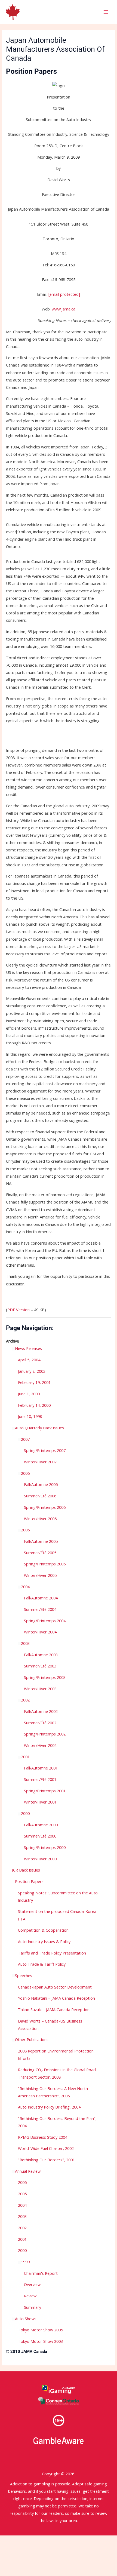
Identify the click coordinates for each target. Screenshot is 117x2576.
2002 (25, 1700)
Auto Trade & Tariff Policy (42, 1964)
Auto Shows (26, 2319)
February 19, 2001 (34, 1382)
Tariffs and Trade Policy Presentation (52, 1953)
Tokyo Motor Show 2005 (40, 2330)
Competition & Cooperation (43, 1930)
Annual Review (28, 2171)
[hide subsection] (13, 1882)
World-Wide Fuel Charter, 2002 (46, 2148)
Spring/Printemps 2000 (45, 1847)
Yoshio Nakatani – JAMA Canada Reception (56, 1998)
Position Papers (29, 1881)
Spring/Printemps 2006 (45, 1507)
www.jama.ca (64, 309)
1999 (25, 2262)
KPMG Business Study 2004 (43, 2137)
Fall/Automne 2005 (41, 1541)
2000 (25, 1813)
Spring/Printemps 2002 (45, 1734)
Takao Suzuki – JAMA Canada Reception (54, 2009)
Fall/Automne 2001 (41, 1768)
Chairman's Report (41, 2273)
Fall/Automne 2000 (41, 1825)
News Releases (28, 1348)
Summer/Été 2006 (40, 1496)
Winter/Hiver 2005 (40, 1575)
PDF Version (19, 1310)
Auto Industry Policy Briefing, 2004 (49, 2107)
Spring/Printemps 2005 (45, 1564)
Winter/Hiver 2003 (40, 1689)
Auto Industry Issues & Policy (44, 1941)
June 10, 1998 (30, 1416)
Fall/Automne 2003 (41, 1655)
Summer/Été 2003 (40, 1666)
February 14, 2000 (34, 1405)
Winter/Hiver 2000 (40, 1859)
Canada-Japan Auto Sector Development (55, 1987)
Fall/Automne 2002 (41, 1711)
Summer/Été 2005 (40, 1553)
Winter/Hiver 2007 (40, 1462)
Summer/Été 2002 (40, 1723)
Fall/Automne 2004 (41, 1598)
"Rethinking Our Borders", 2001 (46, 2160)
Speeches (24, 1975)
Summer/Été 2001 (40, 1779)
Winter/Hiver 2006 (40, 1519)
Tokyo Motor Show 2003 (40, 2341)
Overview (32, 2284)
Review (30, 2296)
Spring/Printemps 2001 (45, 1791)
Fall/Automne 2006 (41, 1484)
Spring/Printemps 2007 (45, 1450)
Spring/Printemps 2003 (45, 1677)
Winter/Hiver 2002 (40, 1745)
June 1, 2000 (29, 1394)
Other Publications (32, 2039)
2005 (25, 1530)
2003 (25, 1643)
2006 (25, 1473)
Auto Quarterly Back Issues (39, 1428)
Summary (33, 2307)
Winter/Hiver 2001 (40, 1802)
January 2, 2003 (32, 1371)
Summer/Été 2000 (40, 1836)
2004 (25, 1587)
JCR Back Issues (26, 1870)
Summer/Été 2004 (40, 1609)
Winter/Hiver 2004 (40, 1632)
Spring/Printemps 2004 (45, 1621)
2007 (25, 1439)
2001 (25, 1757)
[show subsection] (13, 1349)
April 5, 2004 (29, 1360)
